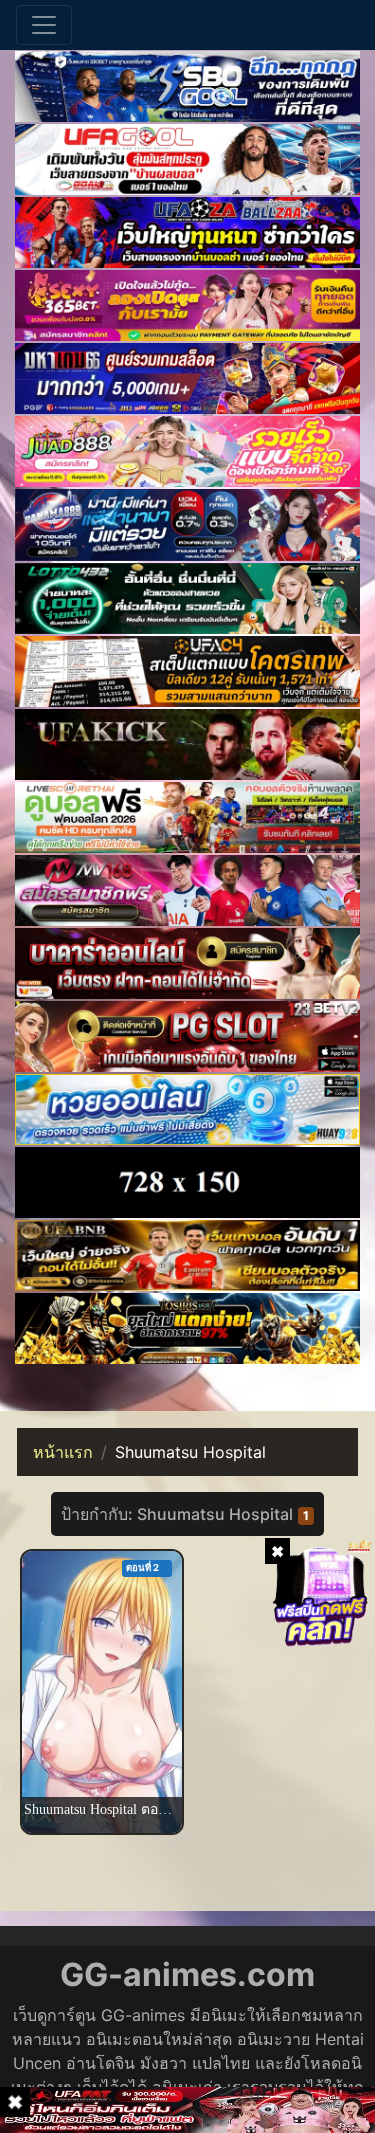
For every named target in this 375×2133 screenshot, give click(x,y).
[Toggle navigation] (44, 25)
